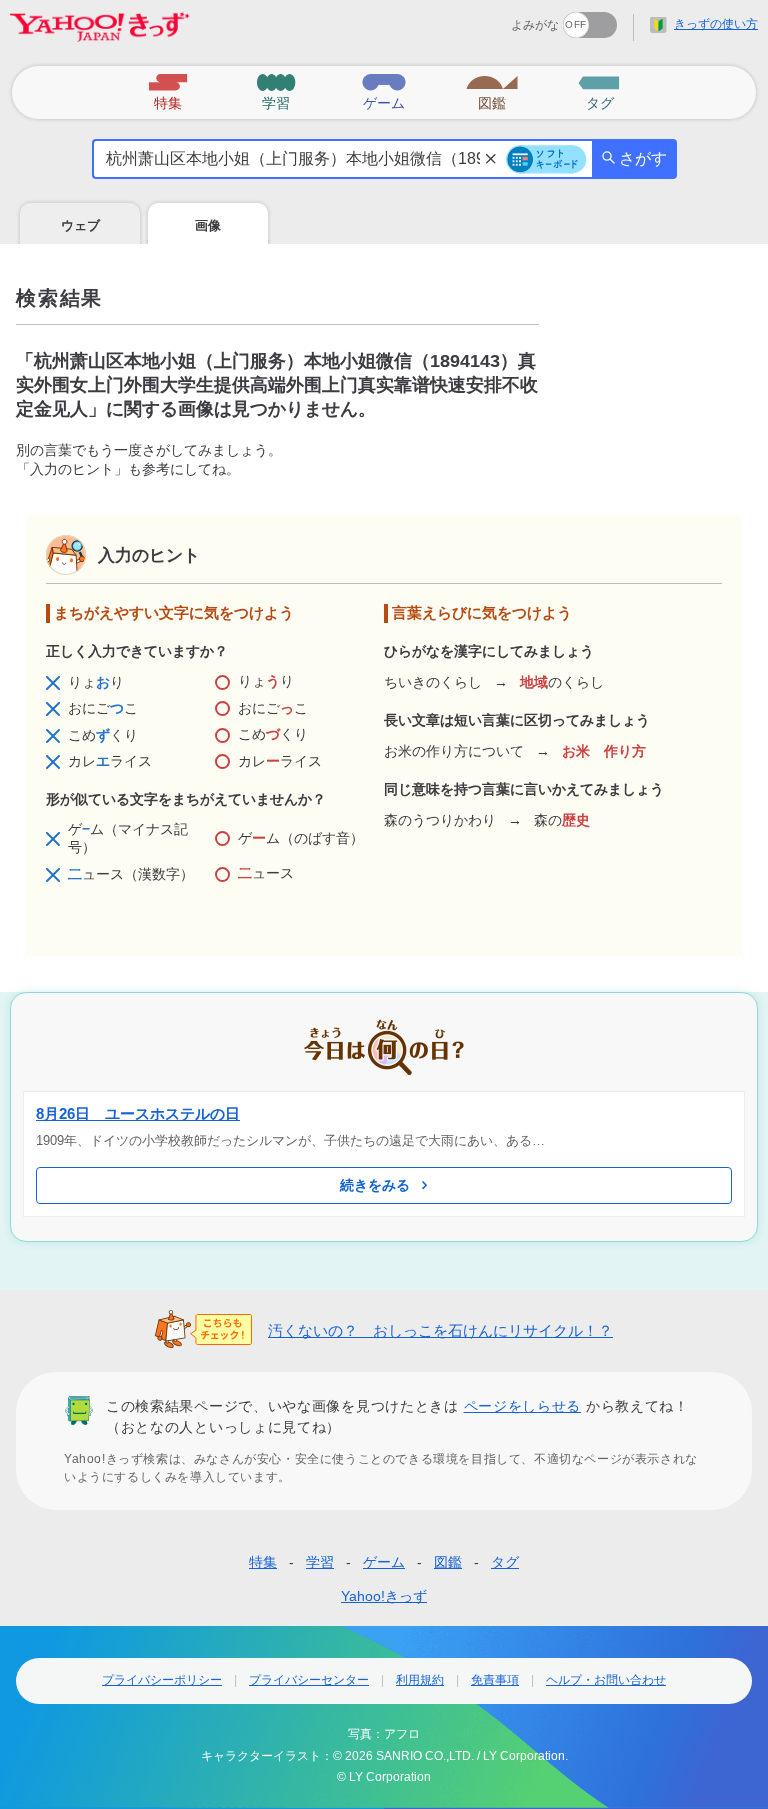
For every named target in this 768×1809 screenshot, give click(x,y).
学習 (320, 1562)
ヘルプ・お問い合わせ (606, 1680)
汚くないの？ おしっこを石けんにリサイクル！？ (440, 1330)
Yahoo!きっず (384, 1596)
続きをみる (375, 1185)
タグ (505, 1562)
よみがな (535, 25)
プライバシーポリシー (162, 1680)
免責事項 (495, 1680)
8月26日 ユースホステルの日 (138, 1113)
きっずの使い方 (716, 24)
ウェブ (80, 225)
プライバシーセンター (309, 1680)
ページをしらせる (523, 1406)
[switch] (517, 18)
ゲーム (384, 1562)
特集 (263, 1562)
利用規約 (420, 1680)
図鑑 (448, 1562)
